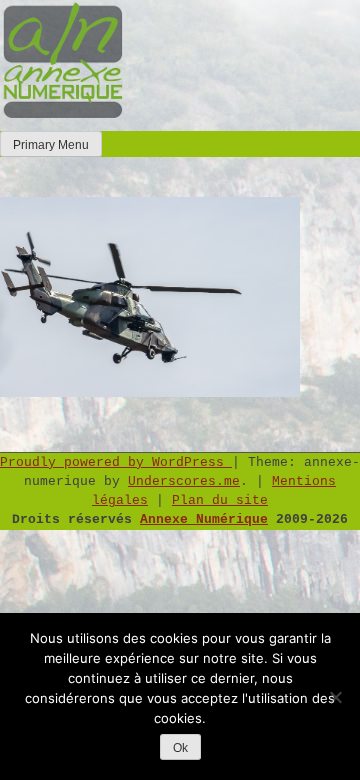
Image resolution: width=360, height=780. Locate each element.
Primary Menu (51, 145)
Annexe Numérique (204, 519)
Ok (180, 748)
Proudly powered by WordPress (116, 462)
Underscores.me (184, 481)
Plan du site (220, 500)
